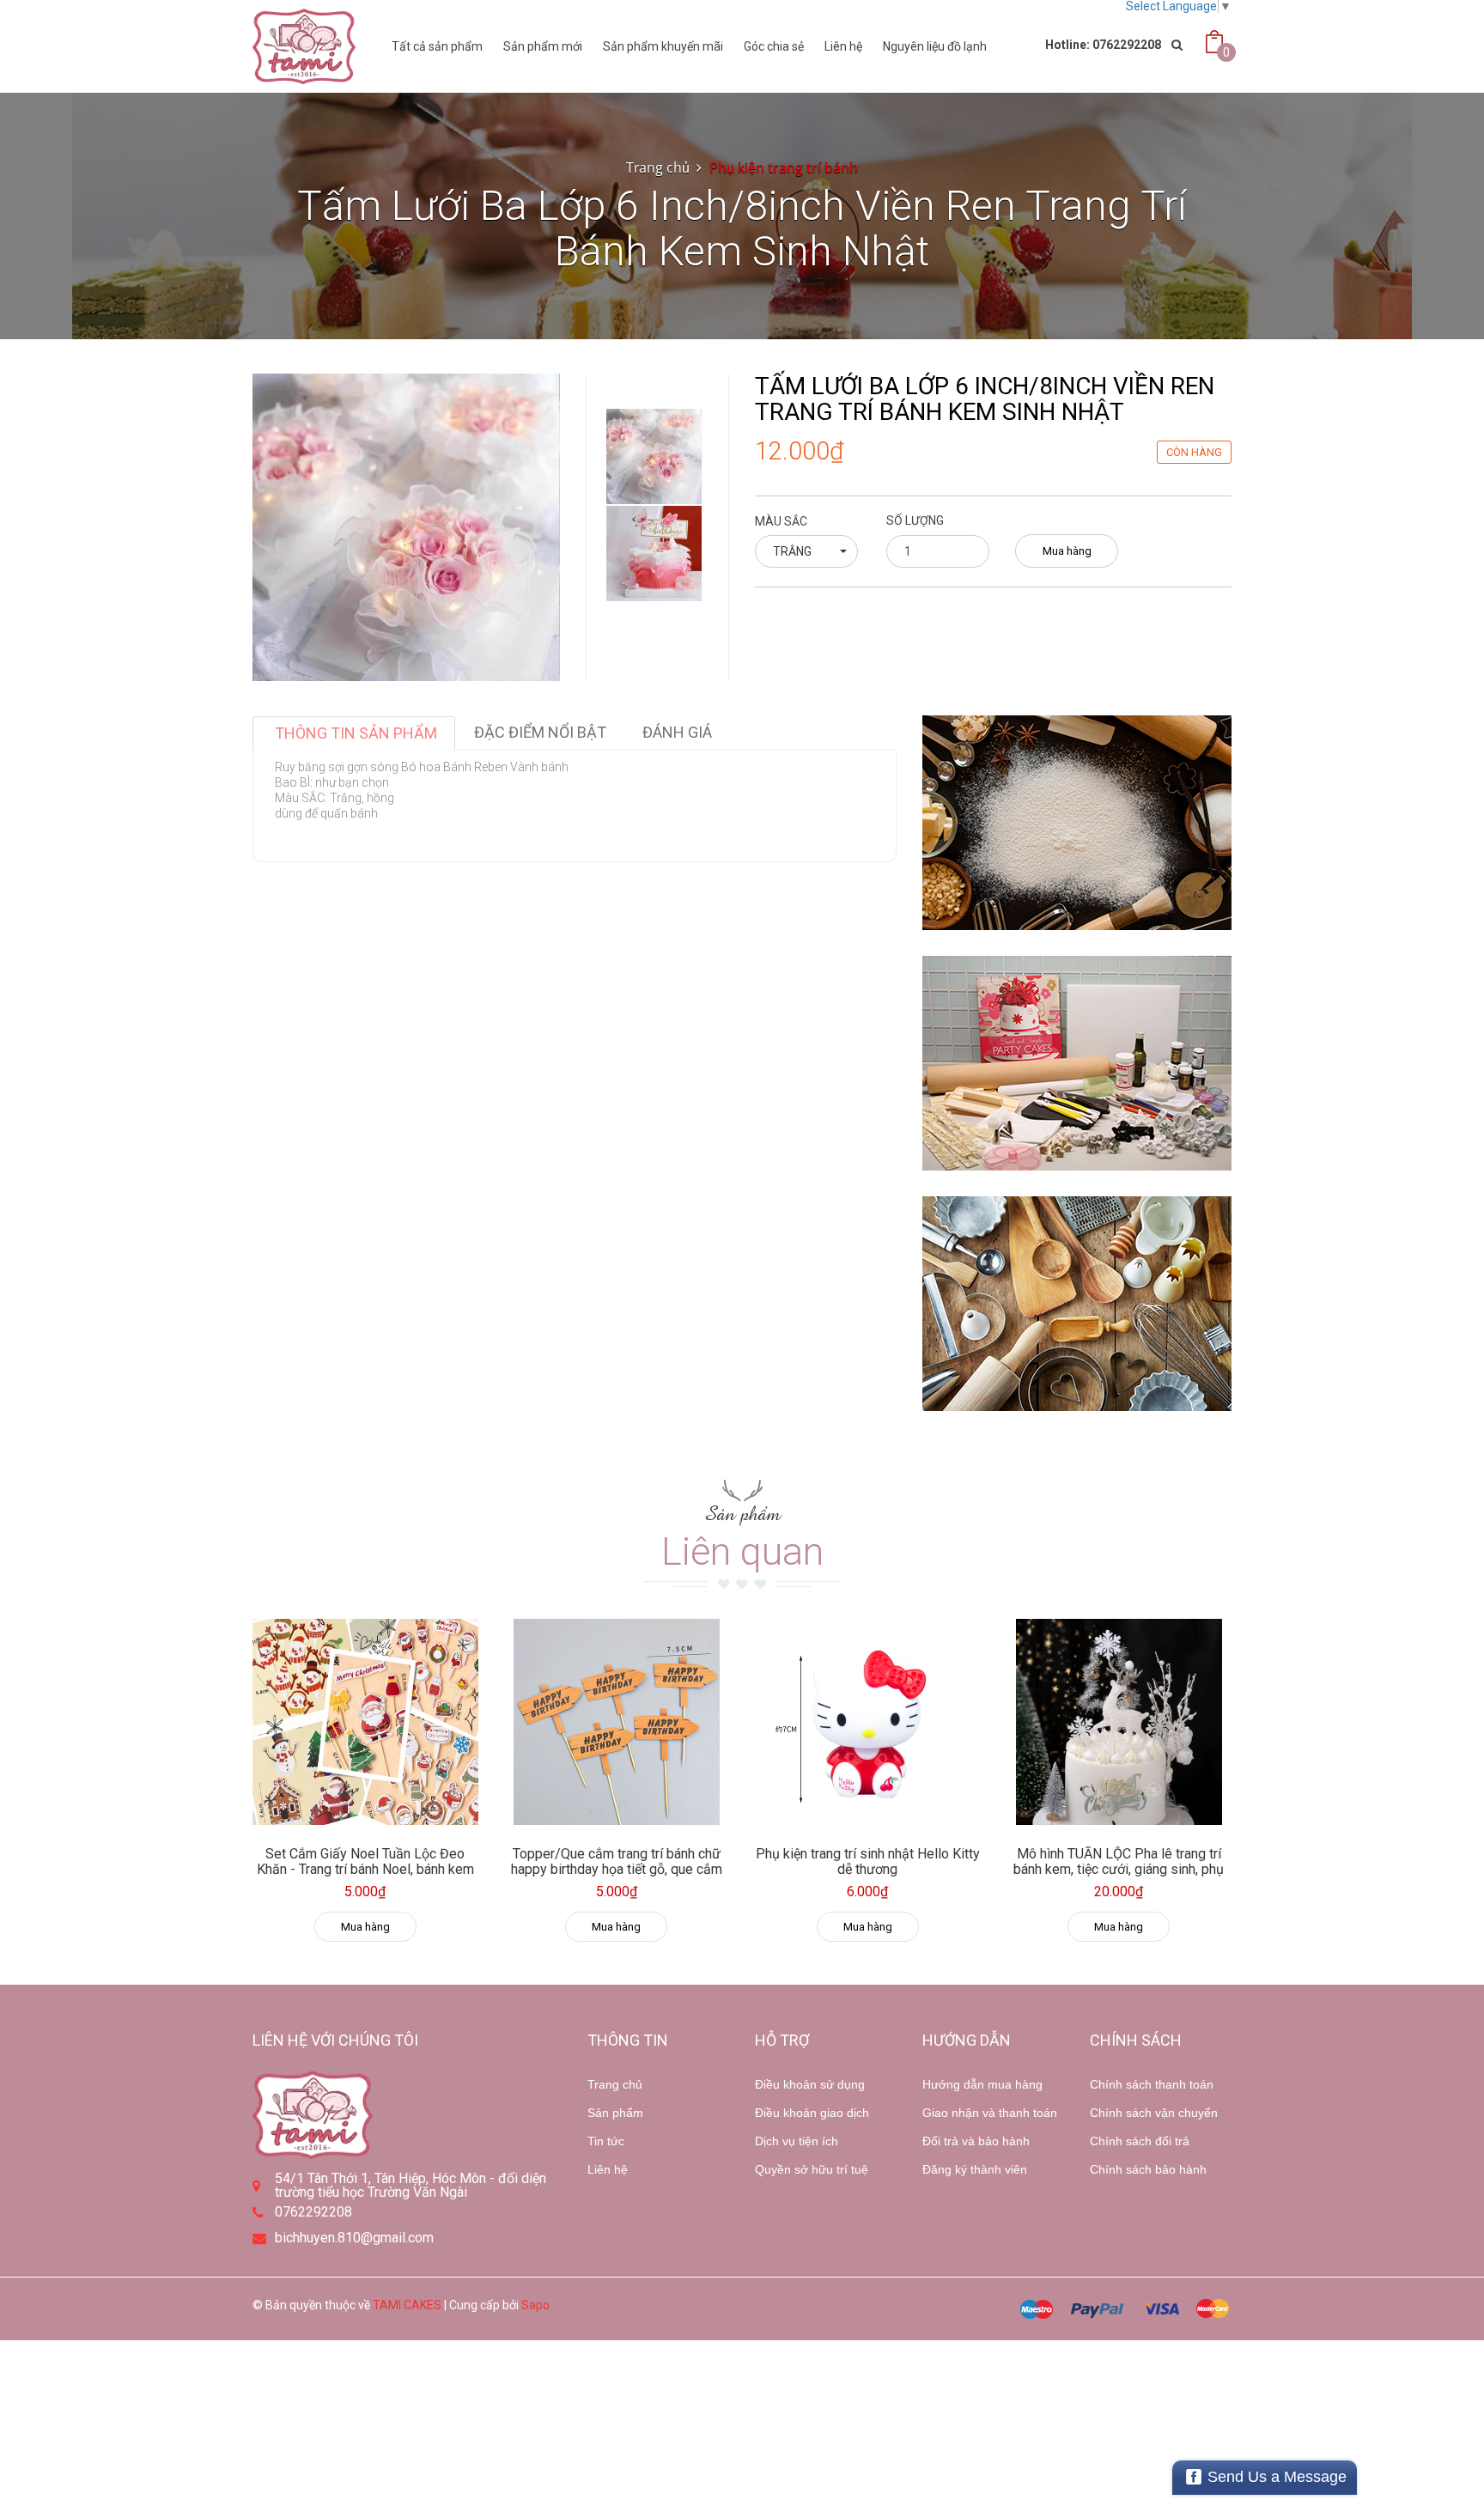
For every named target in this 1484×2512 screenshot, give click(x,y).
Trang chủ (658, 167)
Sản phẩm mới (543, 46)
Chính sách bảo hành (1148, 2169)
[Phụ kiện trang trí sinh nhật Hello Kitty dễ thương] (868, 1722)
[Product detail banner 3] (1077, 1304)
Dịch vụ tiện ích (797, 2141)
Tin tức (606, 2141)
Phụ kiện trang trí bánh (784, 167)
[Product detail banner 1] (1077, 823)
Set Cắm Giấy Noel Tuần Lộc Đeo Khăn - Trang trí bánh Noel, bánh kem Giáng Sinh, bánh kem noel (365, 1869)
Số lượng (915, 520)
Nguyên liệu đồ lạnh (935, 46)
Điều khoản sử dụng (810, 2084)
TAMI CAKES (407, 2305)
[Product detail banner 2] (1077, 1063)
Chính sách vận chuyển (1154, 2113)
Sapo (535, 2305)
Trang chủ (615, 2084)
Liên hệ (608, 2169)
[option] (654, 456)
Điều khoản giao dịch (812, 2113)
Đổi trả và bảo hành (976, 2141)
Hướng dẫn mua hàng (982, 2084)
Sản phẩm (615, 2113)
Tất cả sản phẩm (437, 46)
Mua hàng (1067, 551)
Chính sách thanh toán (1152, 2084)
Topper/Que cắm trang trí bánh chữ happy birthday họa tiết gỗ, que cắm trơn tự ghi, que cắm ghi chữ (617, 1869)
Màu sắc (781, 521)
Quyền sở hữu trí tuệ (812, 2169)
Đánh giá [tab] (677, 732)
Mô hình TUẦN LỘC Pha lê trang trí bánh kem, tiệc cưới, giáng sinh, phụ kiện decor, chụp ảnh (1119, 1869)
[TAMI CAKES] (304, 46)
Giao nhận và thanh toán (990, 2113)
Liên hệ (843, 46)
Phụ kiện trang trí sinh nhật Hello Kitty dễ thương (868, 1861)
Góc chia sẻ (774, 46)
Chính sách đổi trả (1140, 2141)
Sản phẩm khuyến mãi (663, 46)
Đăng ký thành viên (975, 2169)
